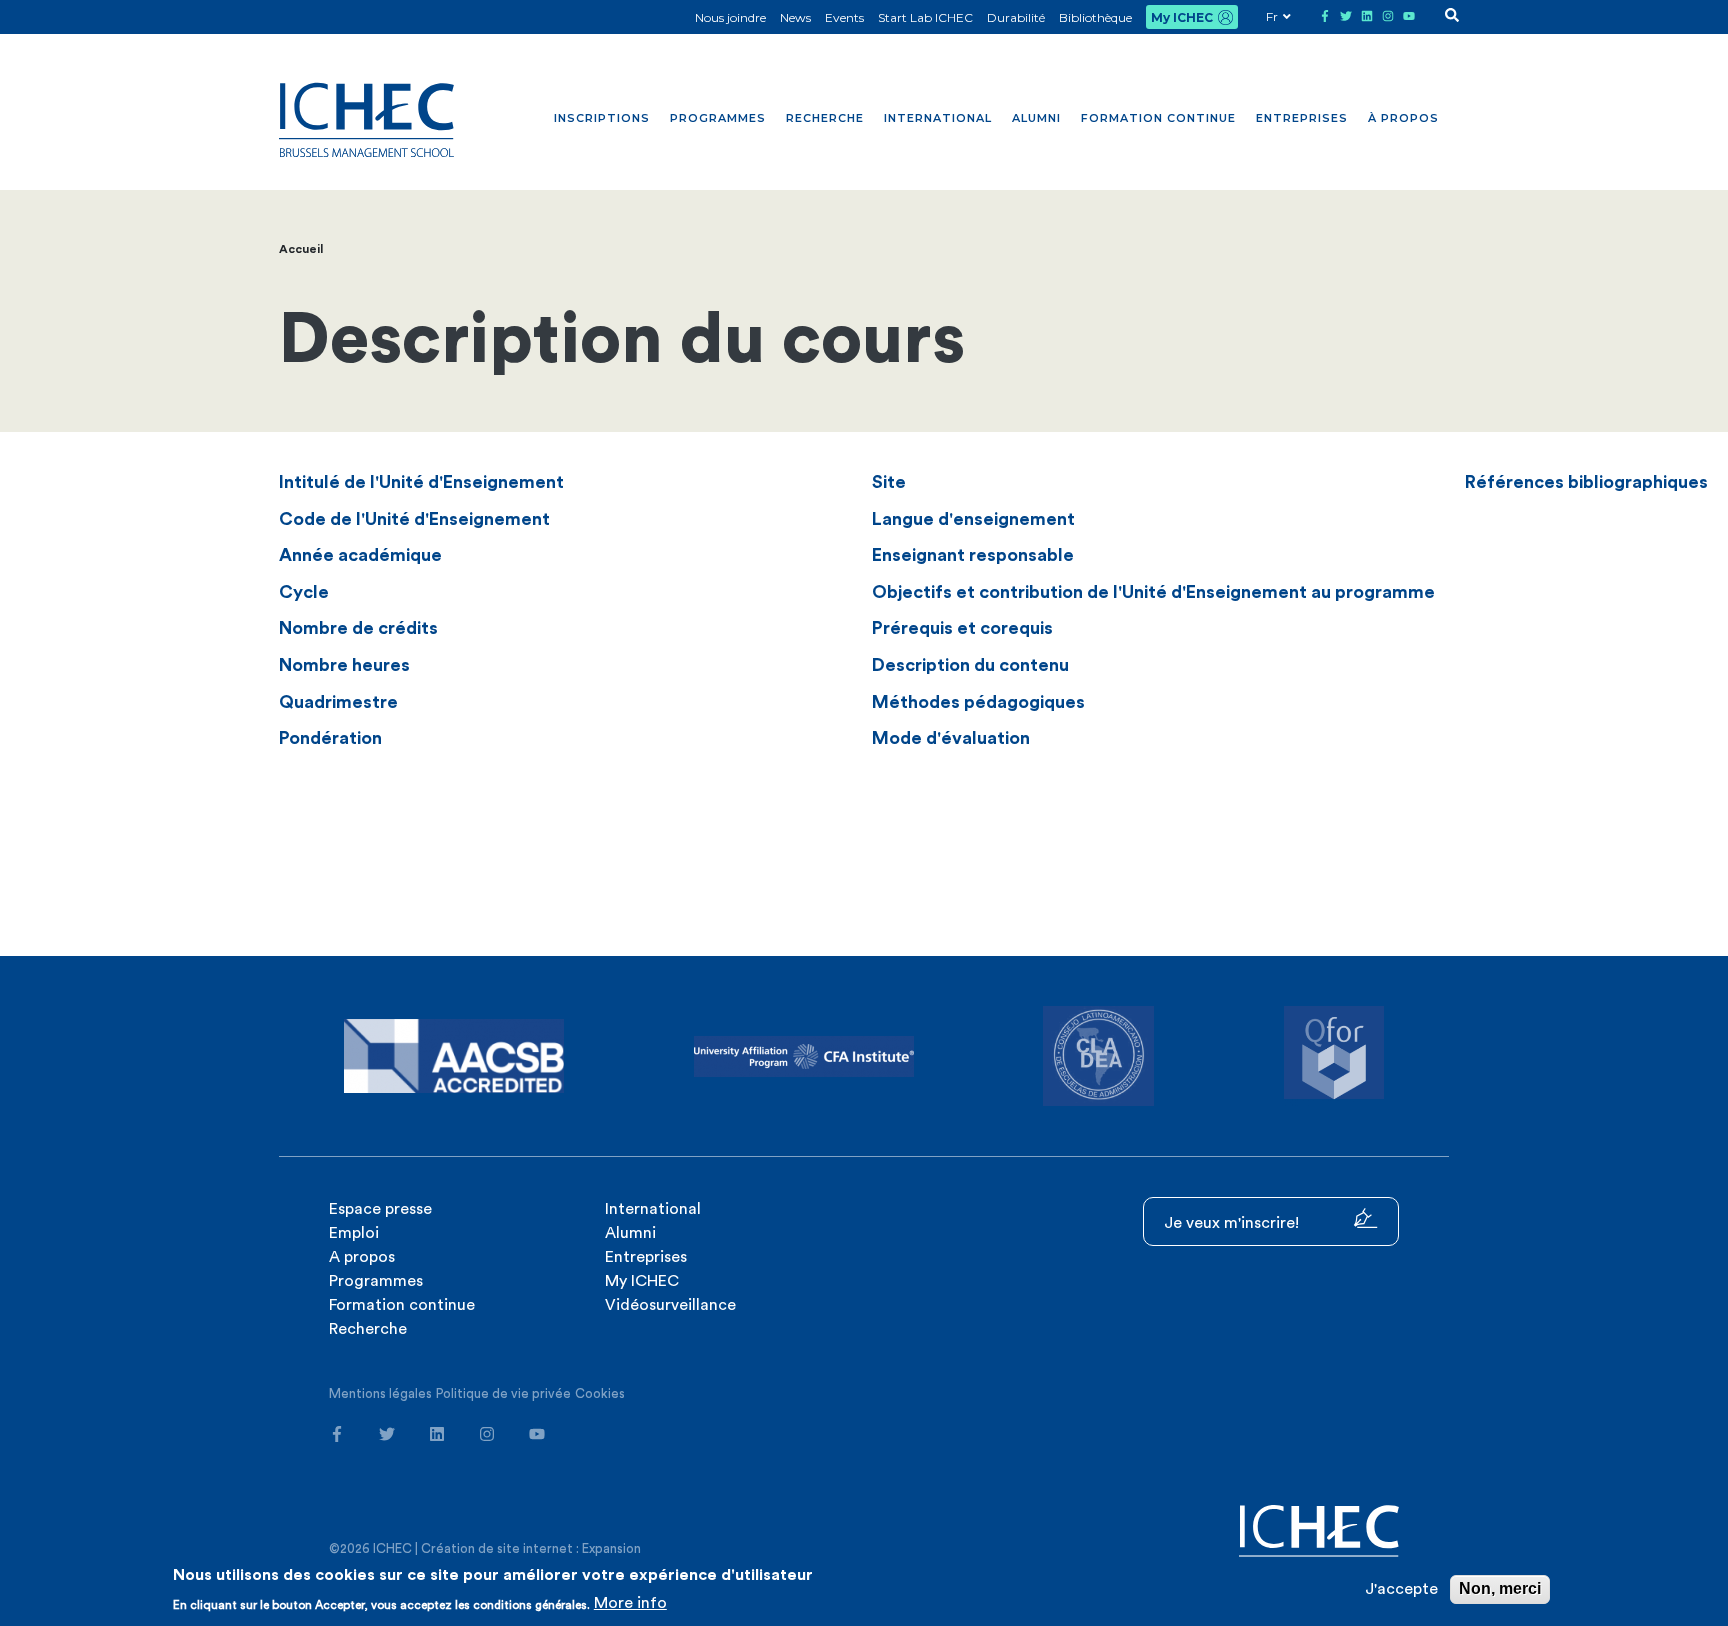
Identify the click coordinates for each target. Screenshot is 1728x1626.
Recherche (825, 118)
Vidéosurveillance (670, 1305)
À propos (1403, 118)
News (795, 17)
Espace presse (380, 1209)
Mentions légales (380, 1393)
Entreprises (1302, 118)
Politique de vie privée (503, 1393)
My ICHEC (1182, 17)
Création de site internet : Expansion (531, 1548)
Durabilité (1016, 17)
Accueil (301, 249)
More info (630, 1603)
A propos (362, 1257)
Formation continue (1158, 118)
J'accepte (1401, 1589)
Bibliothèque (1095, 17)
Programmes (718, 118)
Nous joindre (730, 17)
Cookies (600, 1393)
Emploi (354, 1233)
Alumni (1036, 118)
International (938, 118)
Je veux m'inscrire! (1233, 1223)
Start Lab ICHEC (925, 17)
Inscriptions (602, 118)
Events (844, 17)
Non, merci (1500, 1588)
